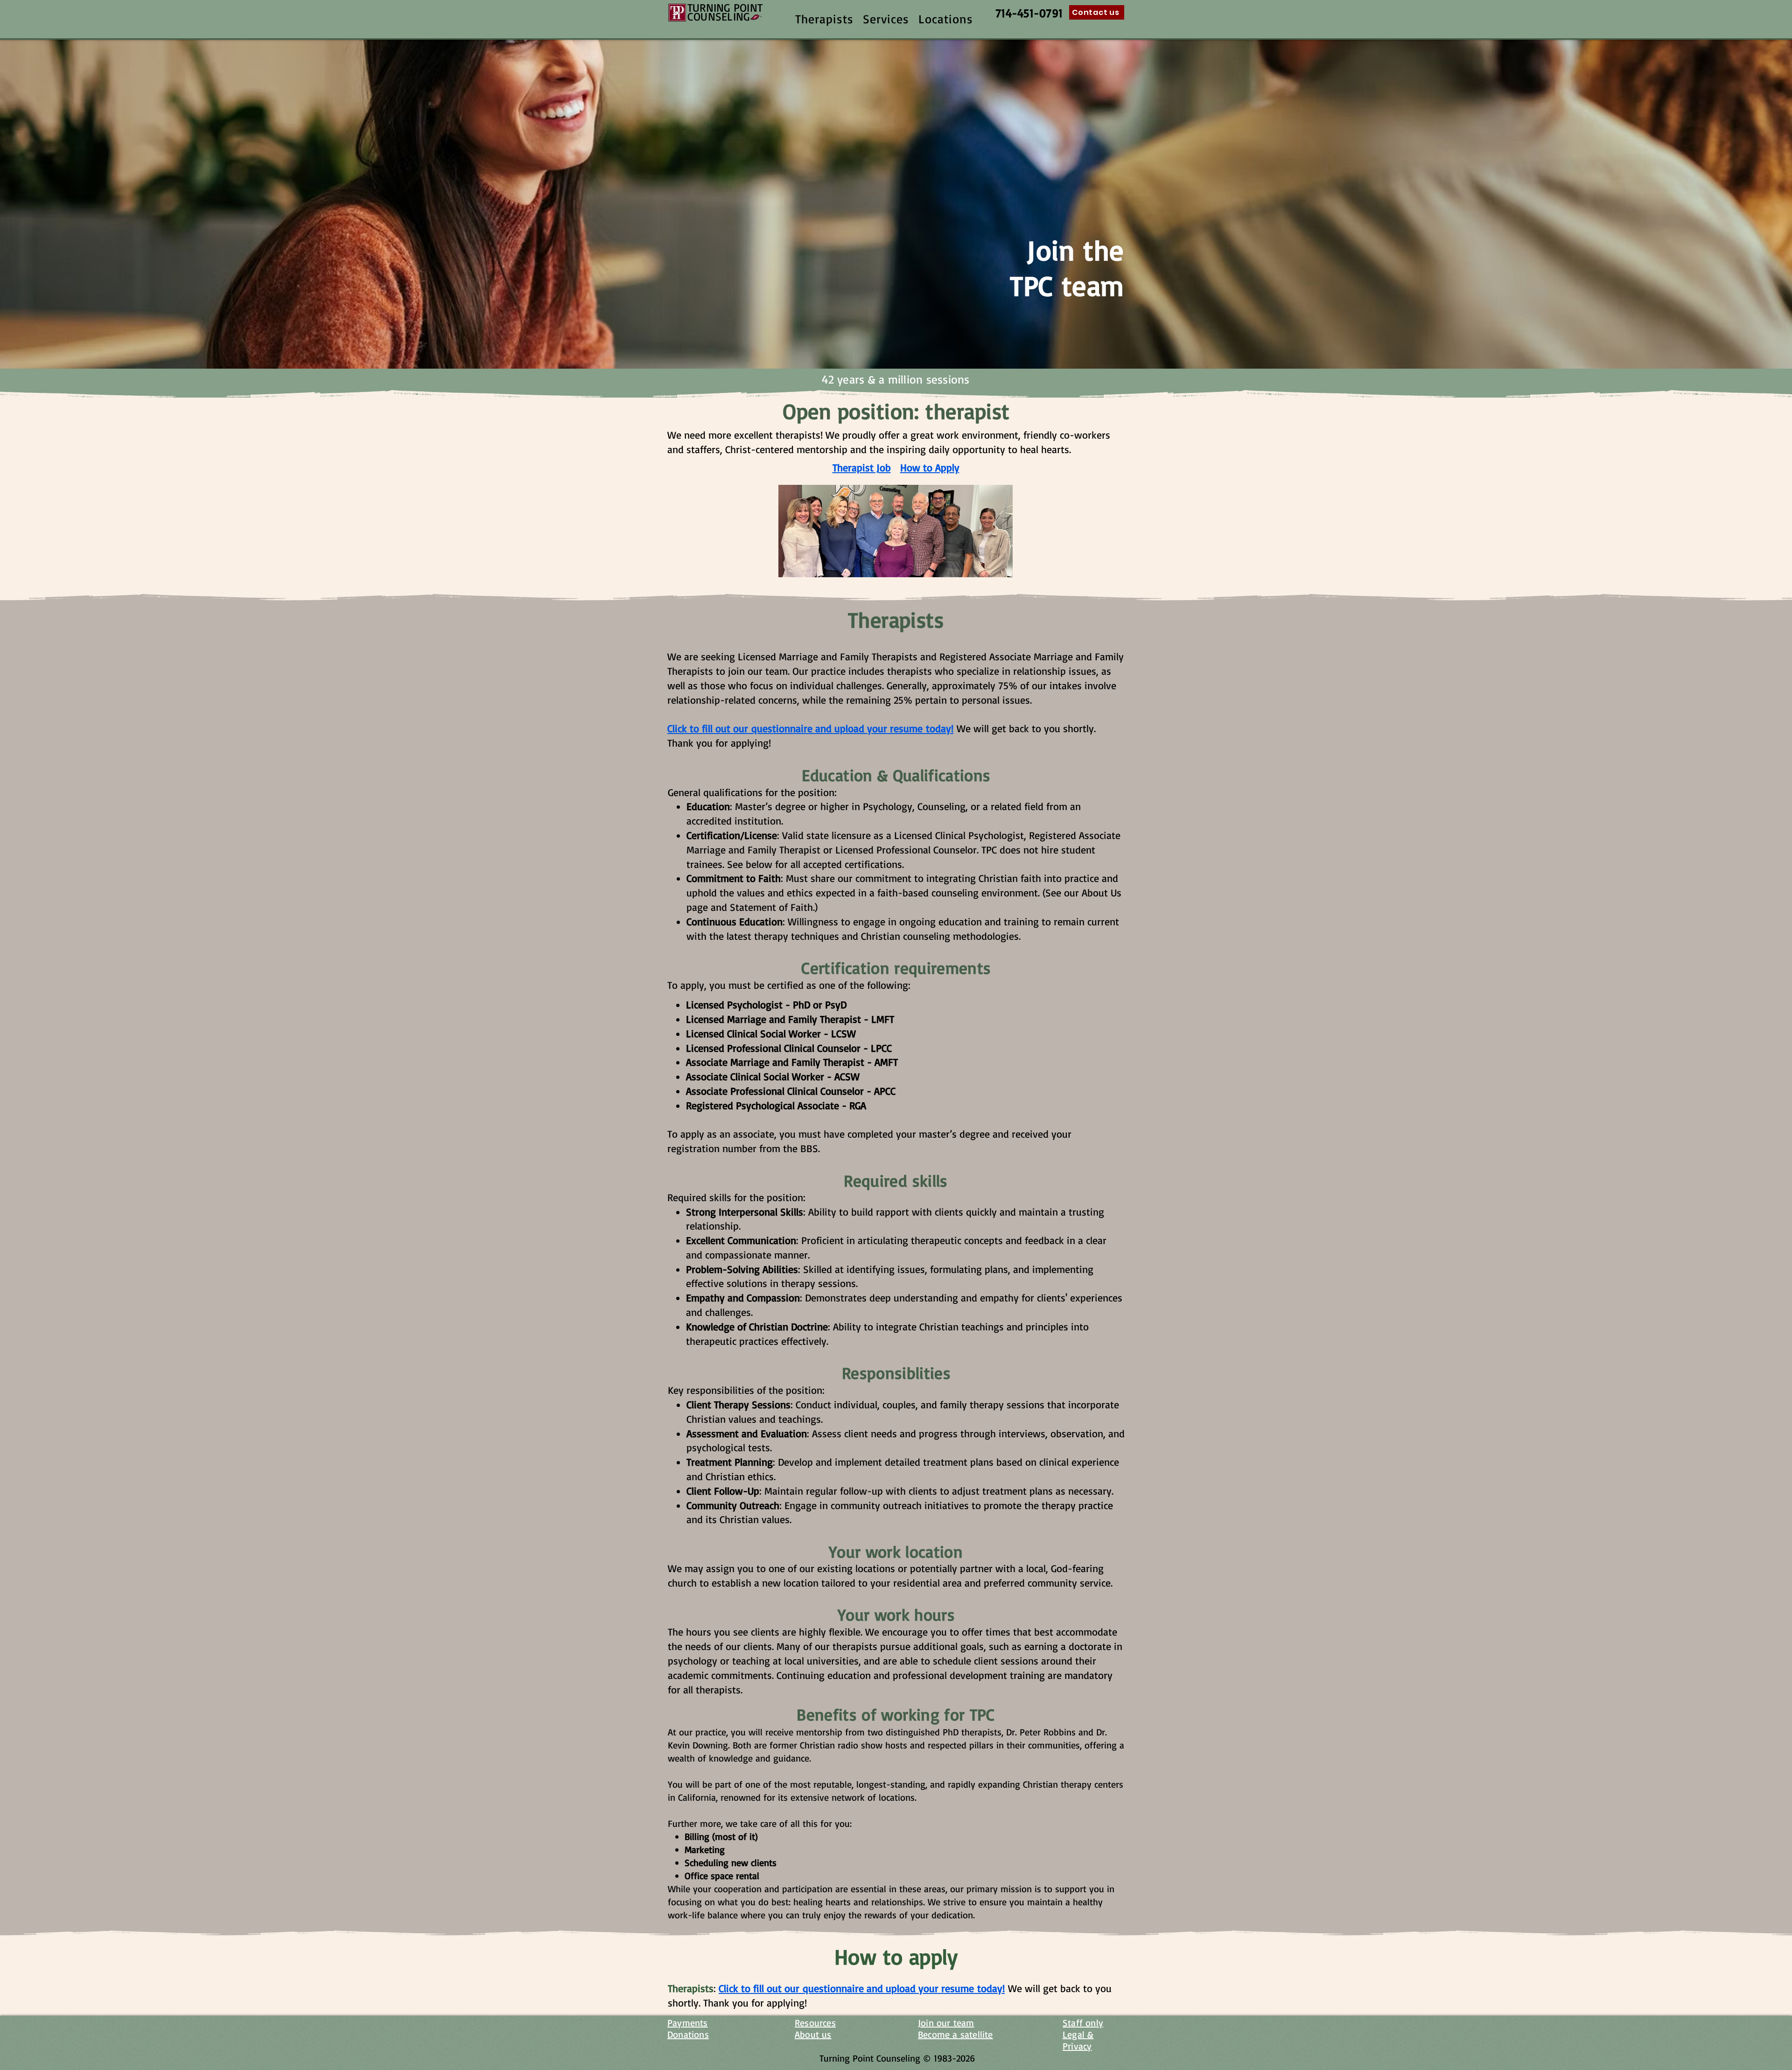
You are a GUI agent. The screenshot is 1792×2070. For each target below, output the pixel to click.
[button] (824, 19)
